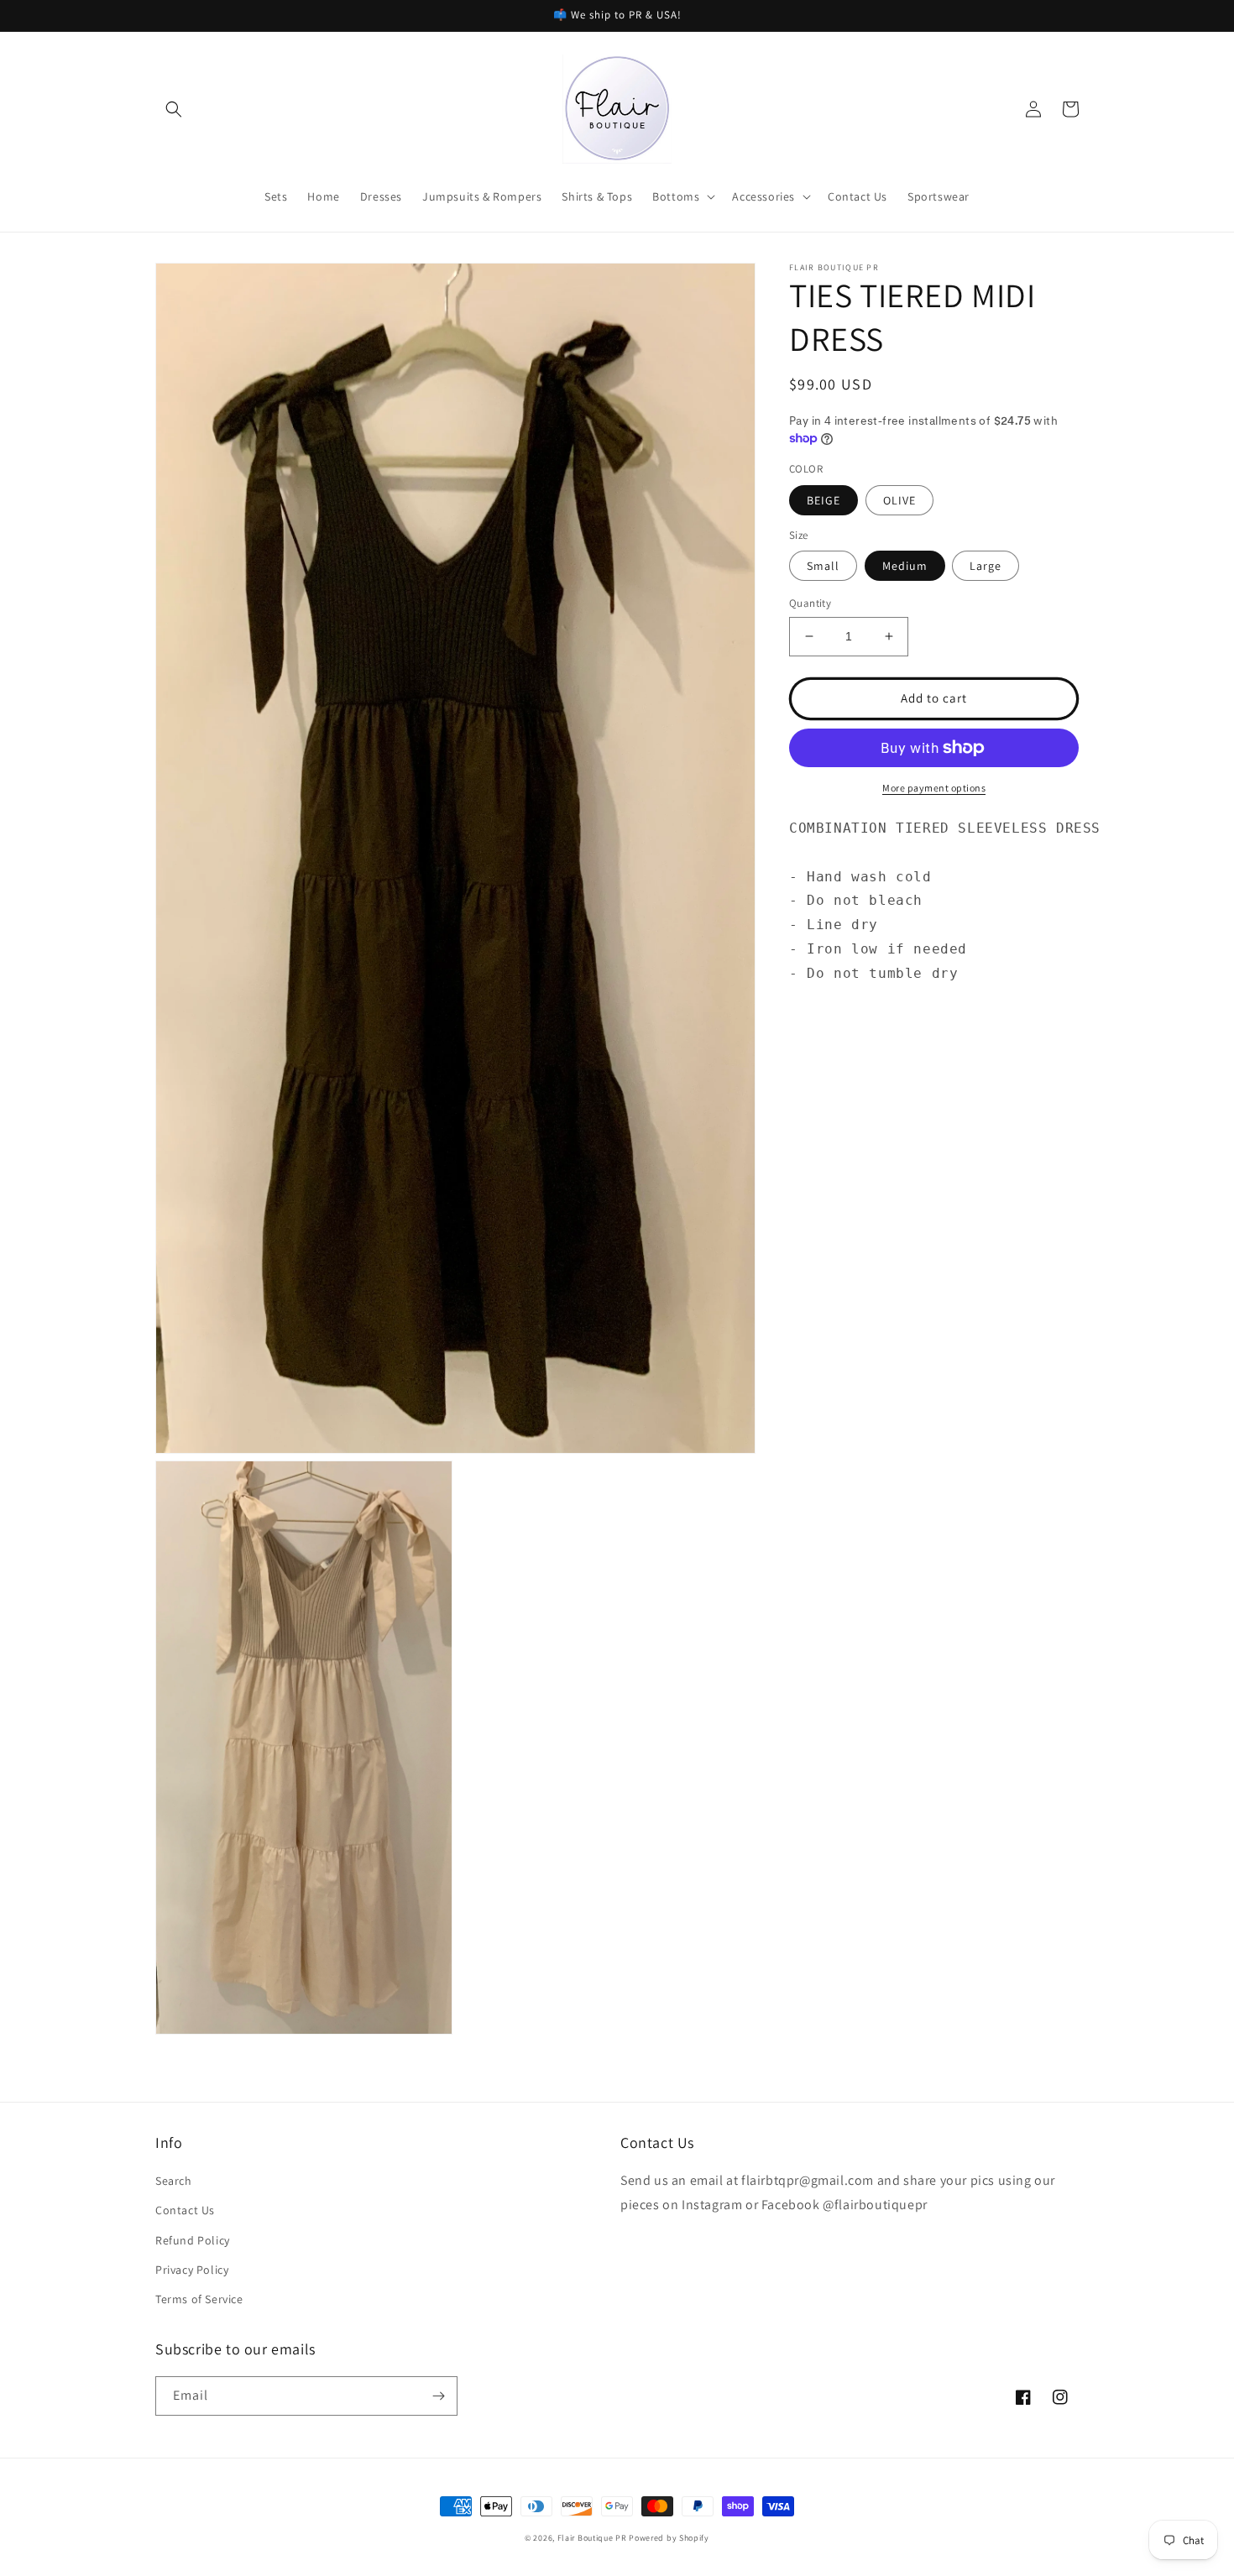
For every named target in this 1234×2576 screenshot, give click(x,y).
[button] (174, 109)
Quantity (810, 603)
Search (174, 2181)
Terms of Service (199, 2299)
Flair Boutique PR (592, 2538)
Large (986, 566)
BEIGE (824, 500)
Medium (905, 566)
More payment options (934, 788)
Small (823, 566)
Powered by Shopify (669, 2538)
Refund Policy (193, 2240)
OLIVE (899, 500)
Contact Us (185, 2210)
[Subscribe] (438, 2396)
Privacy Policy (192, 2270)
